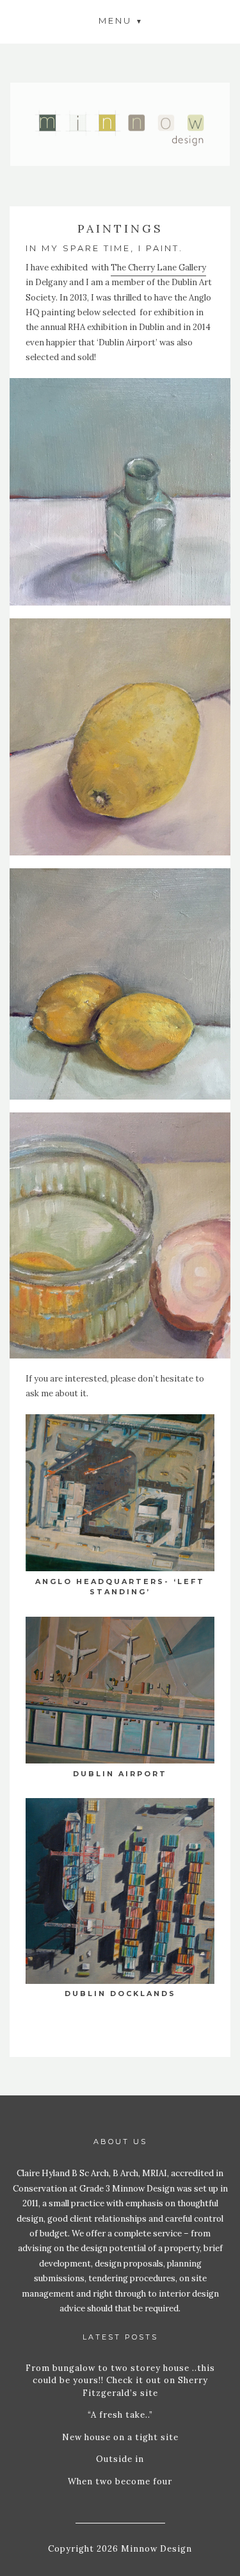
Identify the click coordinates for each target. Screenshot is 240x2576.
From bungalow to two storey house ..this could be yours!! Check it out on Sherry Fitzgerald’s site (120, 2381)
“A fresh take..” (120, 2415)
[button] (120, 20)
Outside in (120, 2459)
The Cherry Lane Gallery (158, 268)
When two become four (120, 2481)
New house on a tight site (120, 2437)
